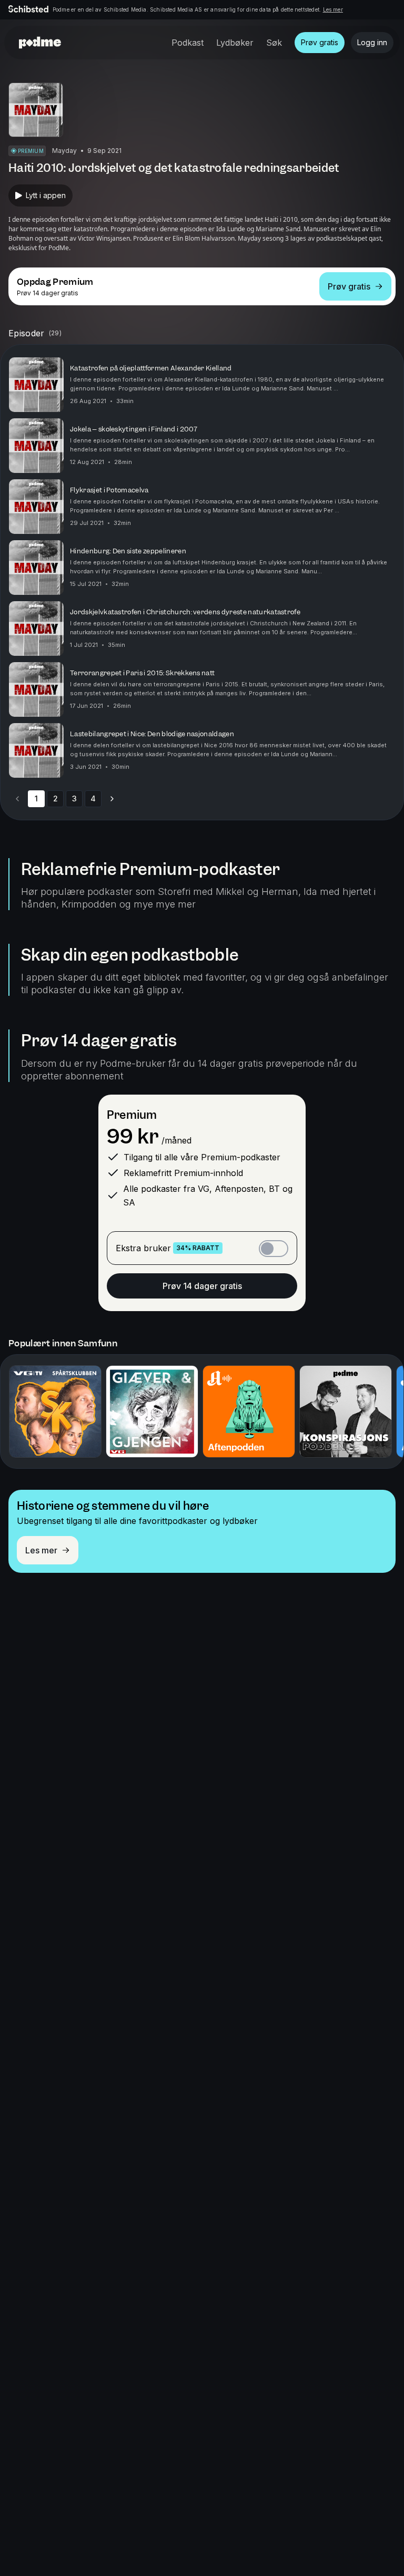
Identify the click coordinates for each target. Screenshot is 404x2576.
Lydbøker (235, 43)
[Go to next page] (112, 799)
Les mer (333, 9)
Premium (132, 1115)
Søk (274, 43)
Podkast (188, 43)
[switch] (274, 1249)
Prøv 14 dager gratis (202, 1286)
